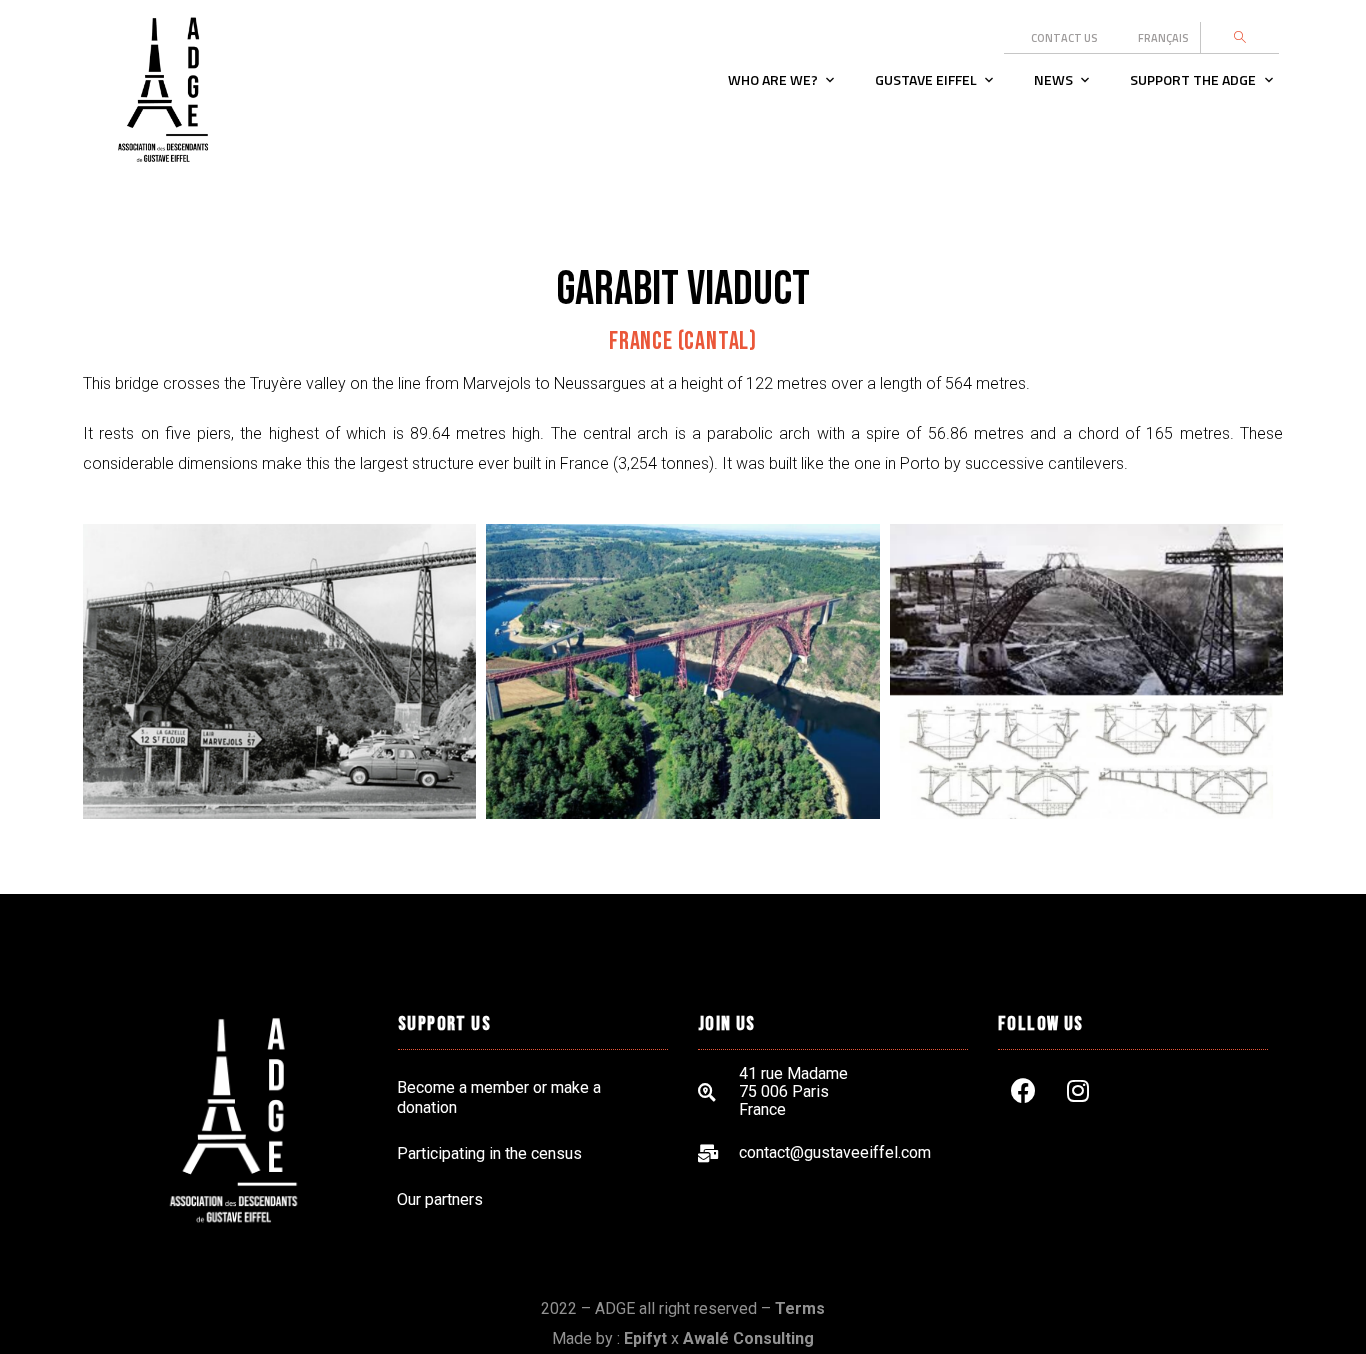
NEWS (1053, 79)
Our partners (440, 1199)
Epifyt (645, 1338)
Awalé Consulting (748, 1338)
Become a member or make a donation (499, 1097)
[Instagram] (1078, 1090)
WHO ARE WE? (773, 79)
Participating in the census (489, 1153)
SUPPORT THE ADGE (1193, 79)
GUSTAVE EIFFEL (926, 79)
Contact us (1064, 38)
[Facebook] (1023, 1090)
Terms (800, 1308)
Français (1163, 38)
